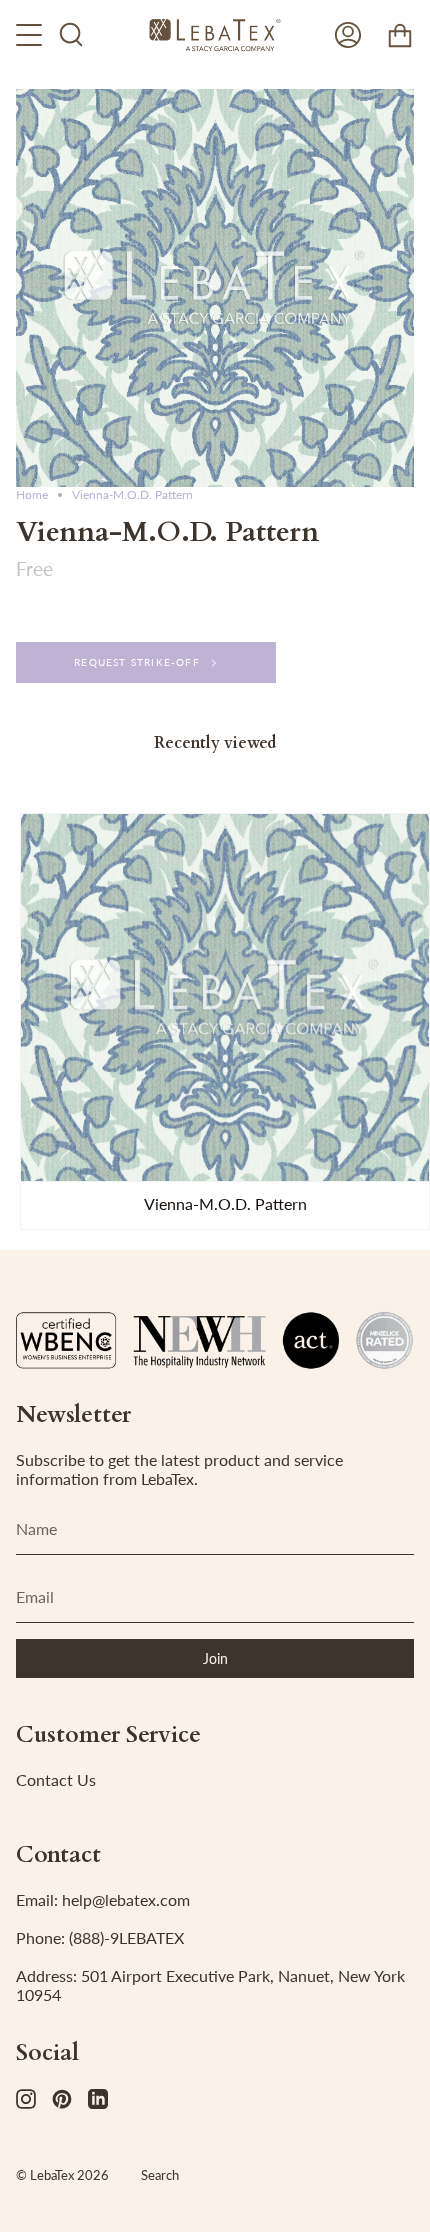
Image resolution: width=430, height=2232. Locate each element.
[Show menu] (31, 35)
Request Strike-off (137, 662)
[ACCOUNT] (348, 35)
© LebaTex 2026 (62, 2175)
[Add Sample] (45, 1157)
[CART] (400, 35)
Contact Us (56, 1779)
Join (215, 1658)
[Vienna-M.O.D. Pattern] (225, 997)
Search (160, 2175)
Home (32, 494)
